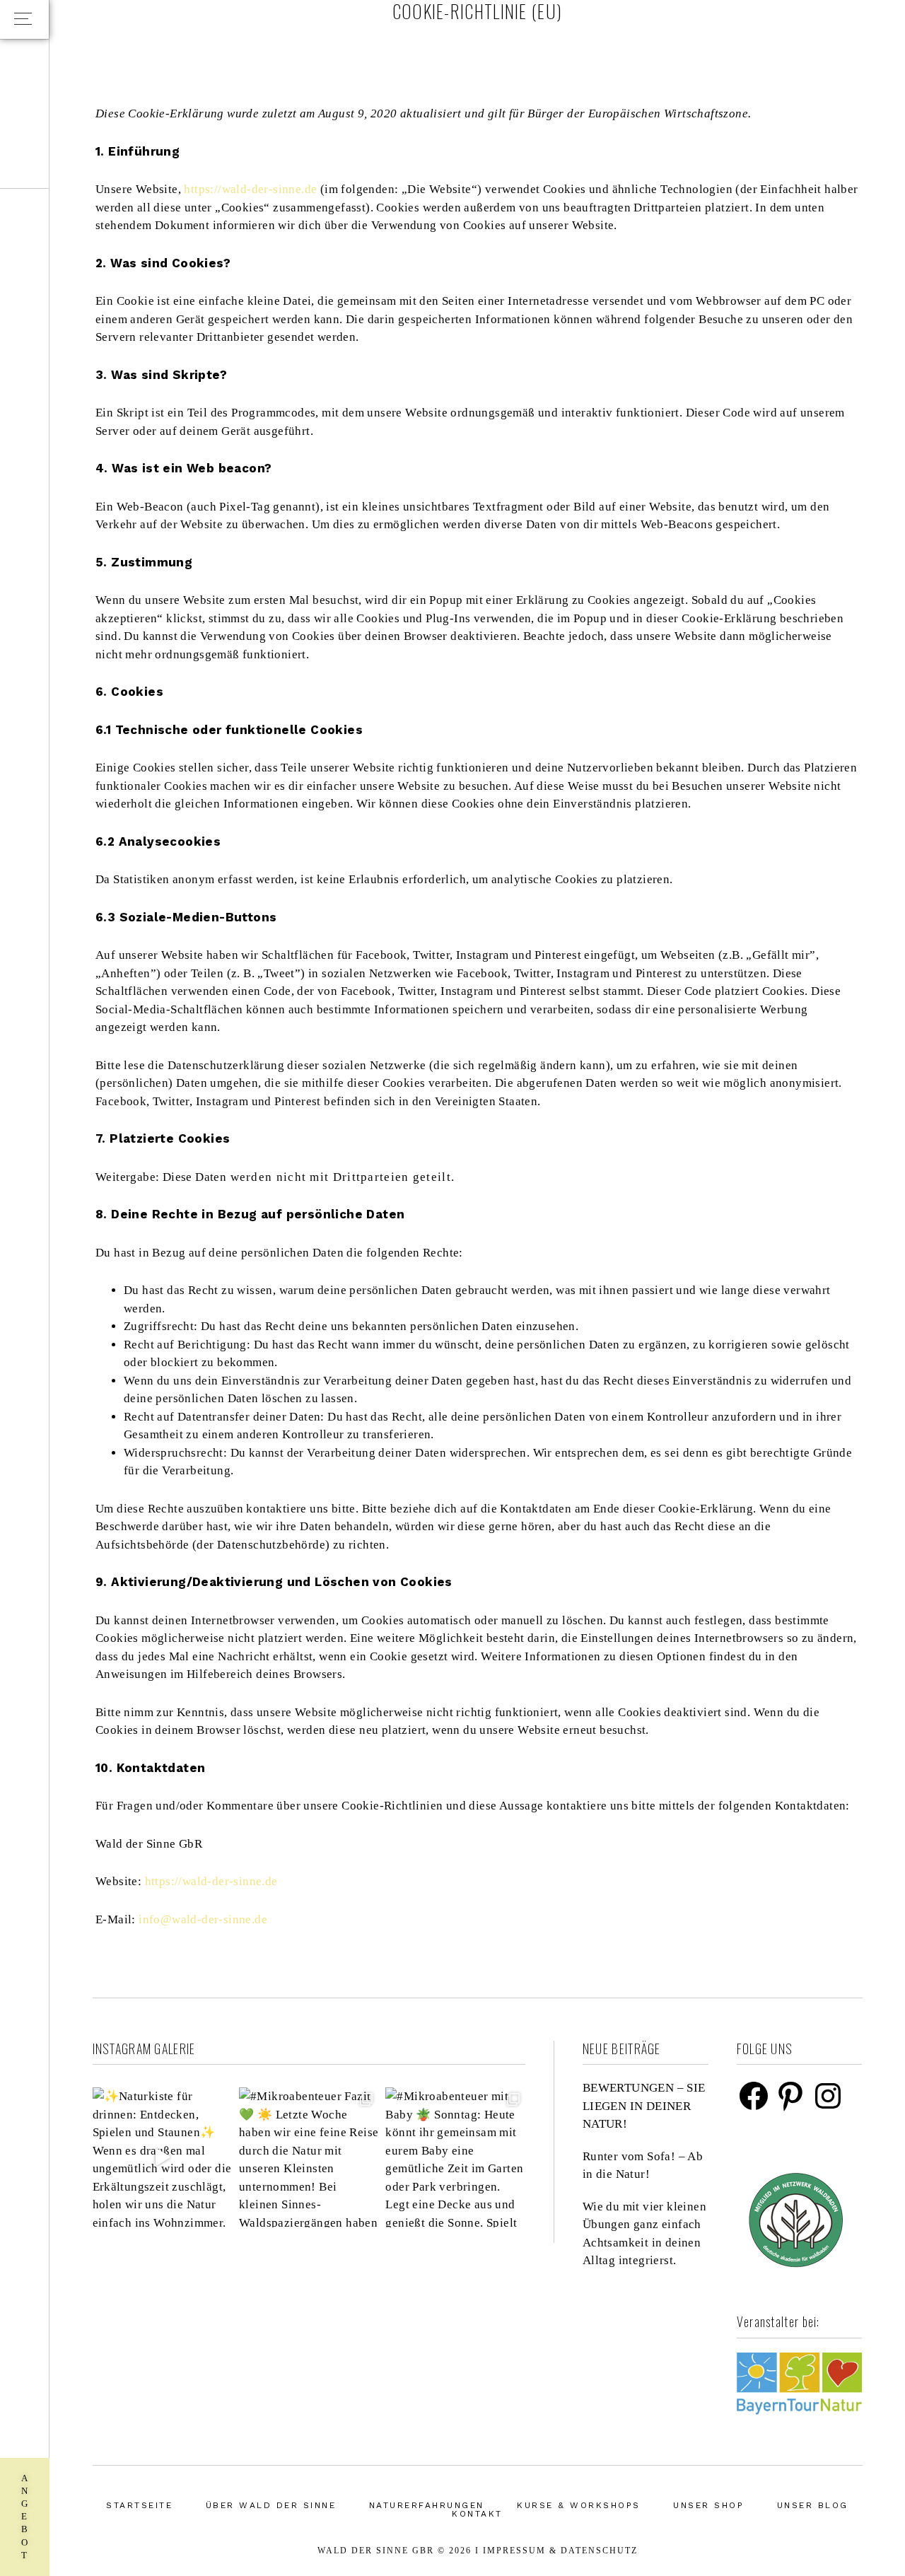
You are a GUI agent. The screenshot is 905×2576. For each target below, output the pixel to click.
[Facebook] (754, 2096)
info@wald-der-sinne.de (203, 1919)
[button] (24, 19)
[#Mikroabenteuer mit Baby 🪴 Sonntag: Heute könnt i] (455, 2157)
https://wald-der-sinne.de (250, 189)
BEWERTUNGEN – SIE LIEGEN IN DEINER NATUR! (644, 2106)
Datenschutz (599, 2551)
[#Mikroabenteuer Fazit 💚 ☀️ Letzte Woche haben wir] (309, 2157)
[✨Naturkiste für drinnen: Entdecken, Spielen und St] (162, 2157)
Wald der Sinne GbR (376, 2551)
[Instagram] (828, 2096)
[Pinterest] (790, 2096)
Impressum (514, 2551)
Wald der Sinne (806, 64)
